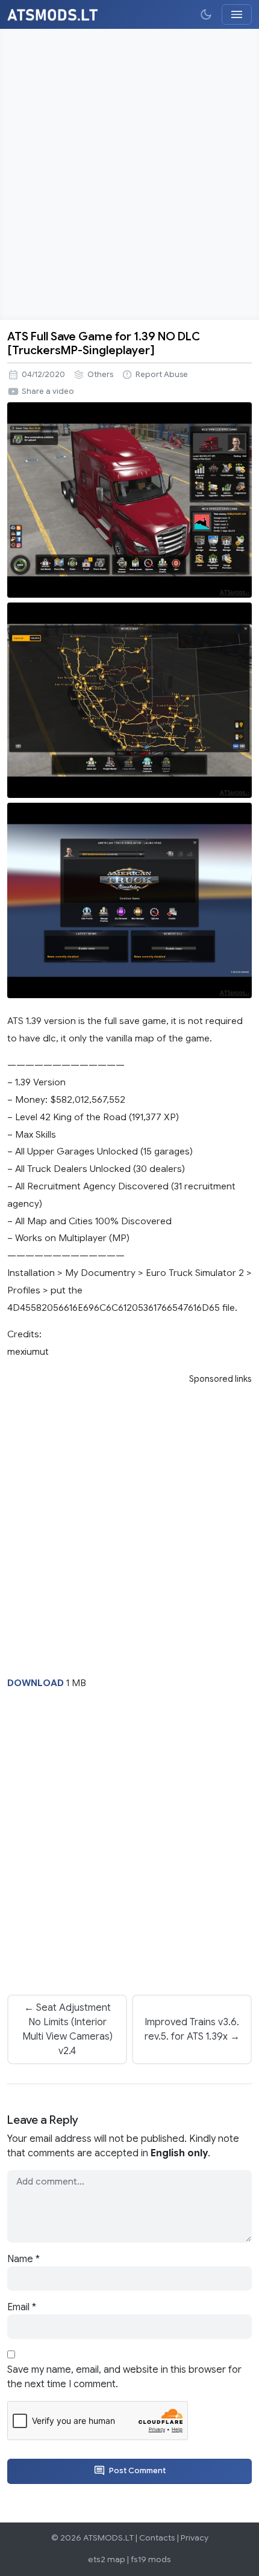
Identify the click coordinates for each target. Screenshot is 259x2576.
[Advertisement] (129, 174)
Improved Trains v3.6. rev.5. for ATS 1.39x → (192, 2029)
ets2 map (107, 2559)
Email (22, 2307)
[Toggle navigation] (237, 14)
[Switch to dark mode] (206, 14)
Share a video (48, 391)
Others (100, 375)
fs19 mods (151, 2559)
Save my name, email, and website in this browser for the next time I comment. (124, 2377)
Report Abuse (162, 375)
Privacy (195, 2538)
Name (23, 2259)
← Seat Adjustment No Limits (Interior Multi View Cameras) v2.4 (67, 2029)
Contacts (157, 2538)
